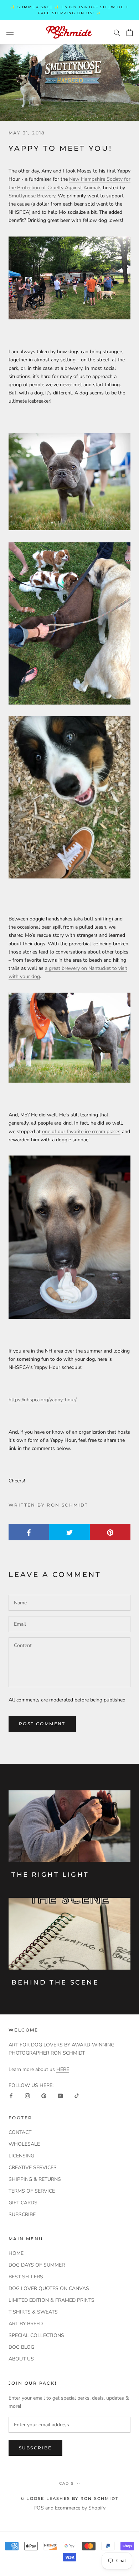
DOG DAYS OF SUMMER (37, 2265)
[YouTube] (60, 2095)
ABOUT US (21, 2359)
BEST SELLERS (26, 2277)
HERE (63, 2069)
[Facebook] (11, 2095)
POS (39, 2508)
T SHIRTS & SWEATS (33, 2312)
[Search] (117, 32)
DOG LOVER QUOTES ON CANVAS (49, 2288)
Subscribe (35, 2448)
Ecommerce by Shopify (80, 2508)
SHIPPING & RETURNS (35, 2179)
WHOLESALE (24, 2144)
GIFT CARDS (23, 2203)
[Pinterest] (44, 2095)
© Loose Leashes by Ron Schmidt (69, 2498)
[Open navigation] (10, 32)
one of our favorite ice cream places (81, 1132)
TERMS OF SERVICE (32, 2191)
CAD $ (66, 2483)
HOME (16, 2253)
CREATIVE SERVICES (33, 2168)
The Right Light (50, 1875)
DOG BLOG (21, 2347)
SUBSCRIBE (22, 2214)
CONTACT (20, 2132)
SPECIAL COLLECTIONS (36, 2335)
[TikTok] (77, 2095)
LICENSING (21, 2156)
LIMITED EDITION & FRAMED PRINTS (52, 2300)
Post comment (42, 1724)
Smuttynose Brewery (32, 196)
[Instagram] (27, 2095)
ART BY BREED (26, 2324)
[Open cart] (130, 32)
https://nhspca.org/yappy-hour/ (43, 1400)
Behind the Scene (55, 1982)
